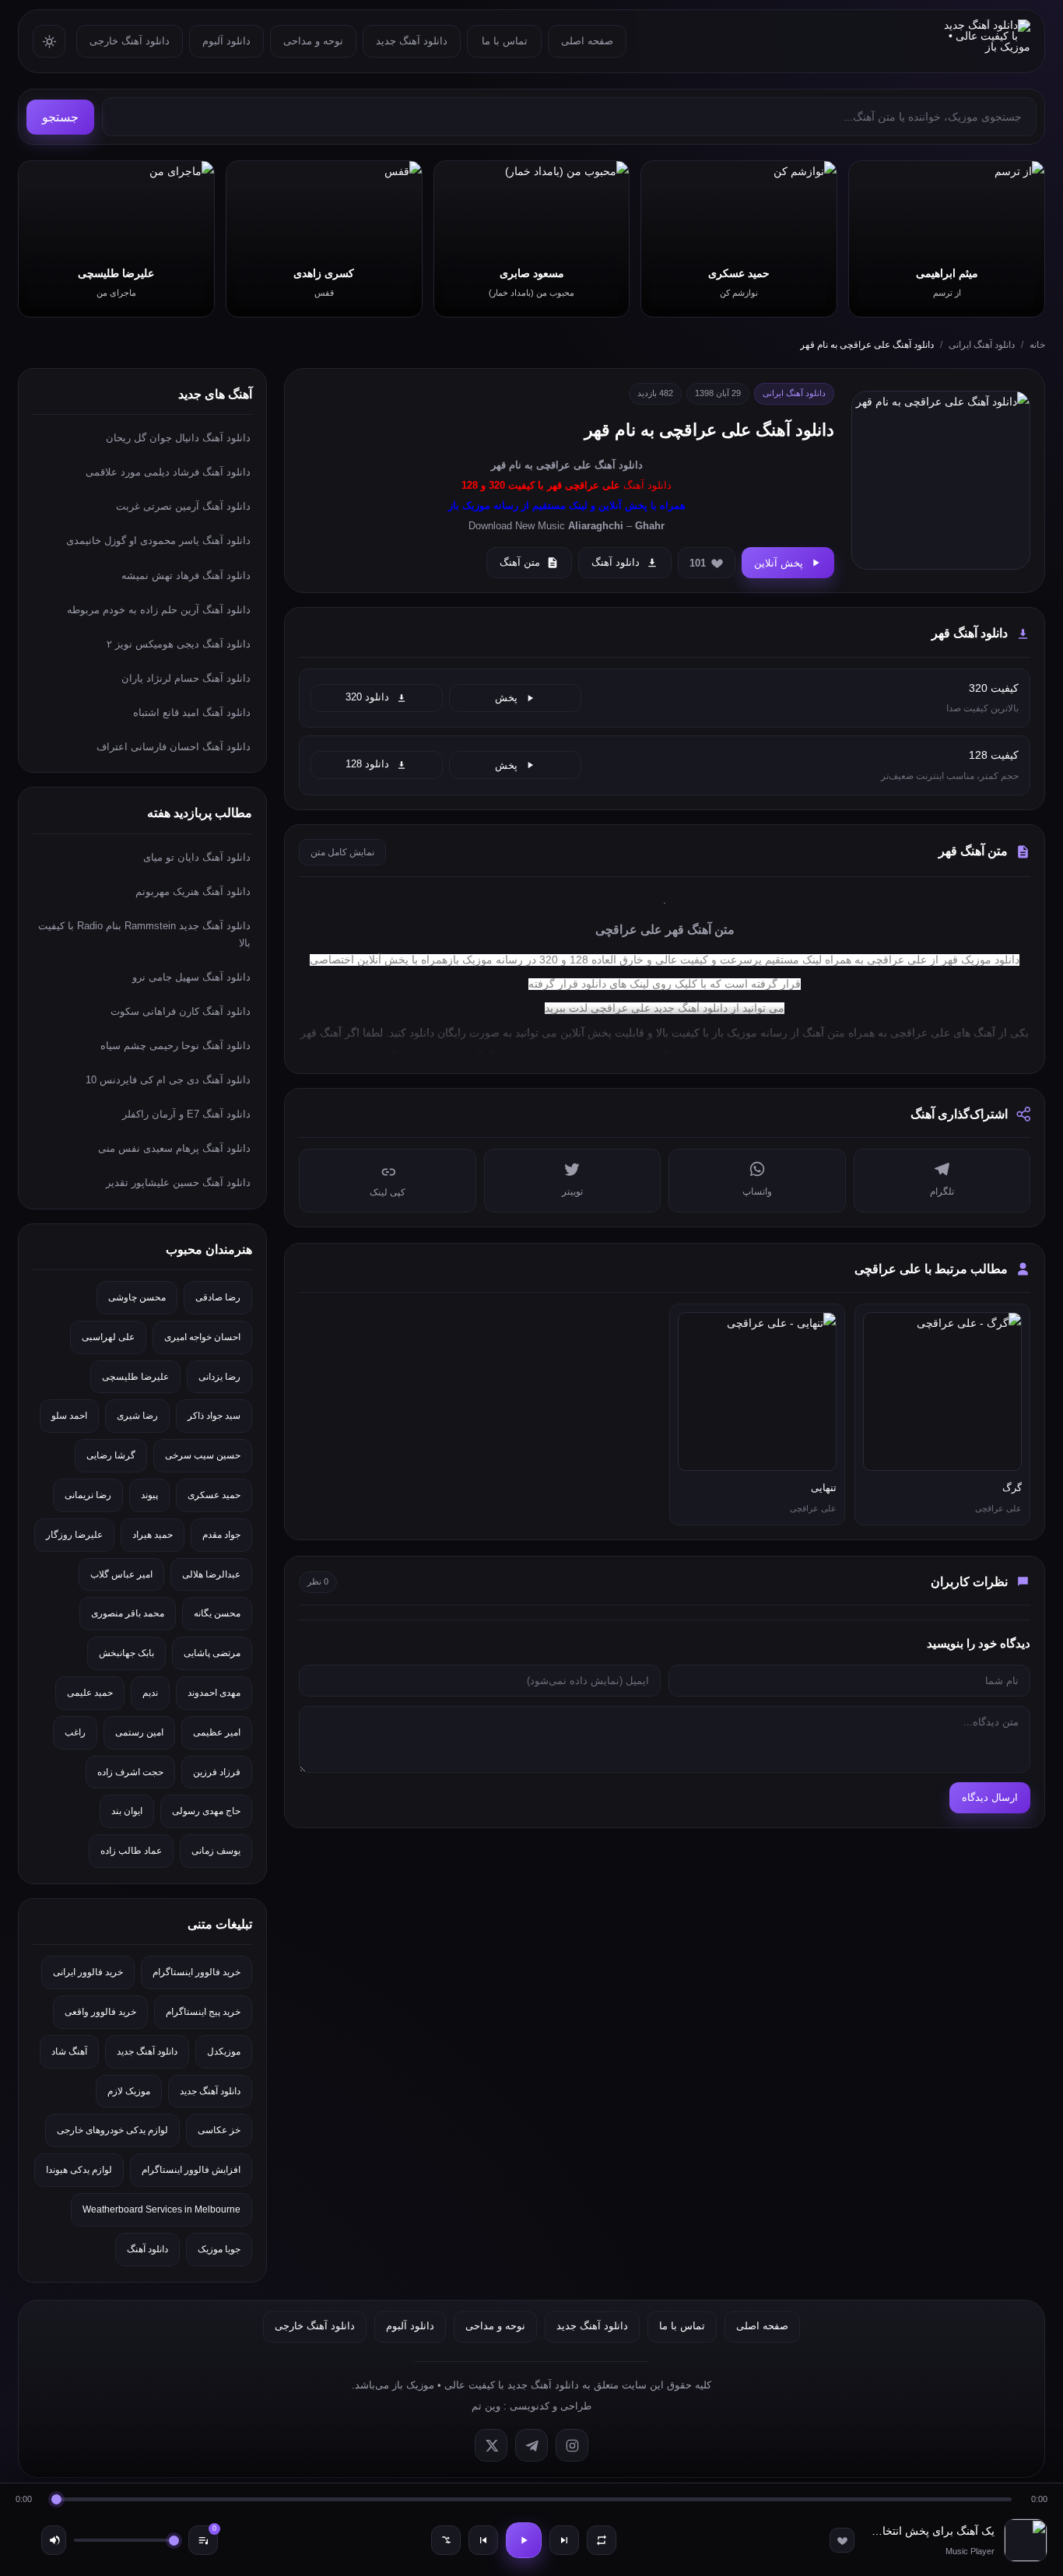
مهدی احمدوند (214, 1693)
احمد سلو (69, 1416)
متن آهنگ (520, 562)
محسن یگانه (217, 1613)
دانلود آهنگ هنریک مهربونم (193, 891)
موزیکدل (224, 2051)
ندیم (150, 1693)
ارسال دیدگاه (990, 1797)
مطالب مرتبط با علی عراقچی (931, 1269)
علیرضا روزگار (74, 1535)
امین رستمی (139, 1732)
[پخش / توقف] (524, 2540)
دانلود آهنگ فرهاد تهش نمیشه (186, 576)
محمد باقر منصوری (128, 1613)
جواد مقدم (221, 1535)
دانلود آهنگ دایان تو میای (197, 857)
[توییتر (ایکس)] (491, 2445)
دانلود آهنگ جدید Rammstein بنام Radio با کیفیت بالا (144, 934)
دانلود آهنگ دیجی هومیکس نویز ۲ (179, 644)
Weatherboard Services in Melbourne (161, 2209)
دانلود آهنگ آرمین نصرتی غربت (183, 506)
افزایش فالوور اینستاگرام (191, 2170)
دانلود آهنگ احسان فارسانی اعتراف (174, 747)
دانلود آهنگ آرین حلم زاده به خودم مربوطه (159, 610)
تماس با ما (505, 41)
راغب (75, 1732)
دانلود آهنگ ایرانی (982, 345)
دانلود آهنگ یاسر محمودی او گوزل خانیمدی (158, 540)
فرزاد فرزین (217, 1772)
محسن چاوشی (137, 1297)
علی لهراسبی (108, 1337)
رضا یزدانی (219, 1377)
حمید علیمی (90, 1693)
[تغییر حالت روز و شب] (49, 41)
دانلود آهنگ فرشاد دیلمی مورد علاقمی (168, 472)
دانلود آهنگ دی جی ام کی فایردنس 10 (168, 1080)
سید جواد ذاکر (214, 1416)
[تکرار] (602, 2540)
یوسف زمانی (216, 1851)
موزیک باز (735, 1033)
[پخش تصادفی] (446, 2540)
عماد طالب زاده (131, 1851)
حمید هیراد (153, 1535)
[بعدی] (564, 2540)
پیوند (149, 1495)
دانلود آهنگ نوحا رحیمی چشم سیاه (175, 1046)
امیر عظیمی (217, 1732)
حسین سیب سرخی (203, 1455)
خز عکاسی (219, 2130)
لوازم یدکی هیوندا (79, 2170)
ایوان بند (127, 1811)
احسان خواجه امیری (202, 1337)
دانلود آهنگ (619, 465)
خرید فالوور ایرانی (88, 1972)
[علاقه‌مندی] (842, 2540)
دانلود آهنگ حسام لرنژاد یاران (186, 678)
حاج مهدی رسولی (206, 1811)
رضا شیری (137, 1416)
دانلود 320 (367, 697)
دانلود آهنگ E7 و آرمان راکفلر (186, 1114)
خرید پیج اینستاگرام (203, 2012)
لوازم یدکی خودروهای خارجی (112, 2130)
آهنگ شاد (69, 2051)
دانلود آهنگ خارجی (130, 41)
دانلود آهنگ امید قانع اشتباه (192, 712)
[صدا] (54, 2540)
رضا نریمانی (88, 1495)
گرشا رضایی (111, 1455)
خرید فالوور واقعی (100, 2012)
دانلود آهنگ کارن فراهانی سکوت (181, 1011)
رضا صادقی (218, 1297)
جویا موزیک (219, 2249)
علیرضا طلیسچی (135, 1377)
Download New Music (517, 526)
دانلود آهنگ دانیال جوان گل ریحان (178, 438)
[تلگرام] (531, 2445)
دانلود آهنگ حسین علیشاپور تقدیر (178, 1183)
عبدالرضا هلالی (211, 1574)
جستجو (60, 117)
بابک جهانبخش (126, 1653)
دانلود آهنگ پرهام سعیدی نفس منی (174, 1148)
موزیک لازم (129, 2091)
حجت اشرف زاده (130, 1772)
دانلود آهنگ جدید (412, 41)
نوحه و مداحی (313, 41)
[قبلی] (483, 2540)
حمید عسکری (214, 1495)
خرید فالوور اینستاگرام (196, 1972)
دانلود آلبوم (226, 41)
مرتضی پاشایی (212, 1653)
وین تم (486, 2406)
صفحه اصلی (587, 41)
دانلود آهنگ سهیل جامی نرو (191, 977)
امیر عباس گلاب (121, 1574)
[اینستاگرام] (572, 2445)
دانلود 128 (367, 764)
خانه (1037, 345)
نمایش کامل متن (342, 852)
